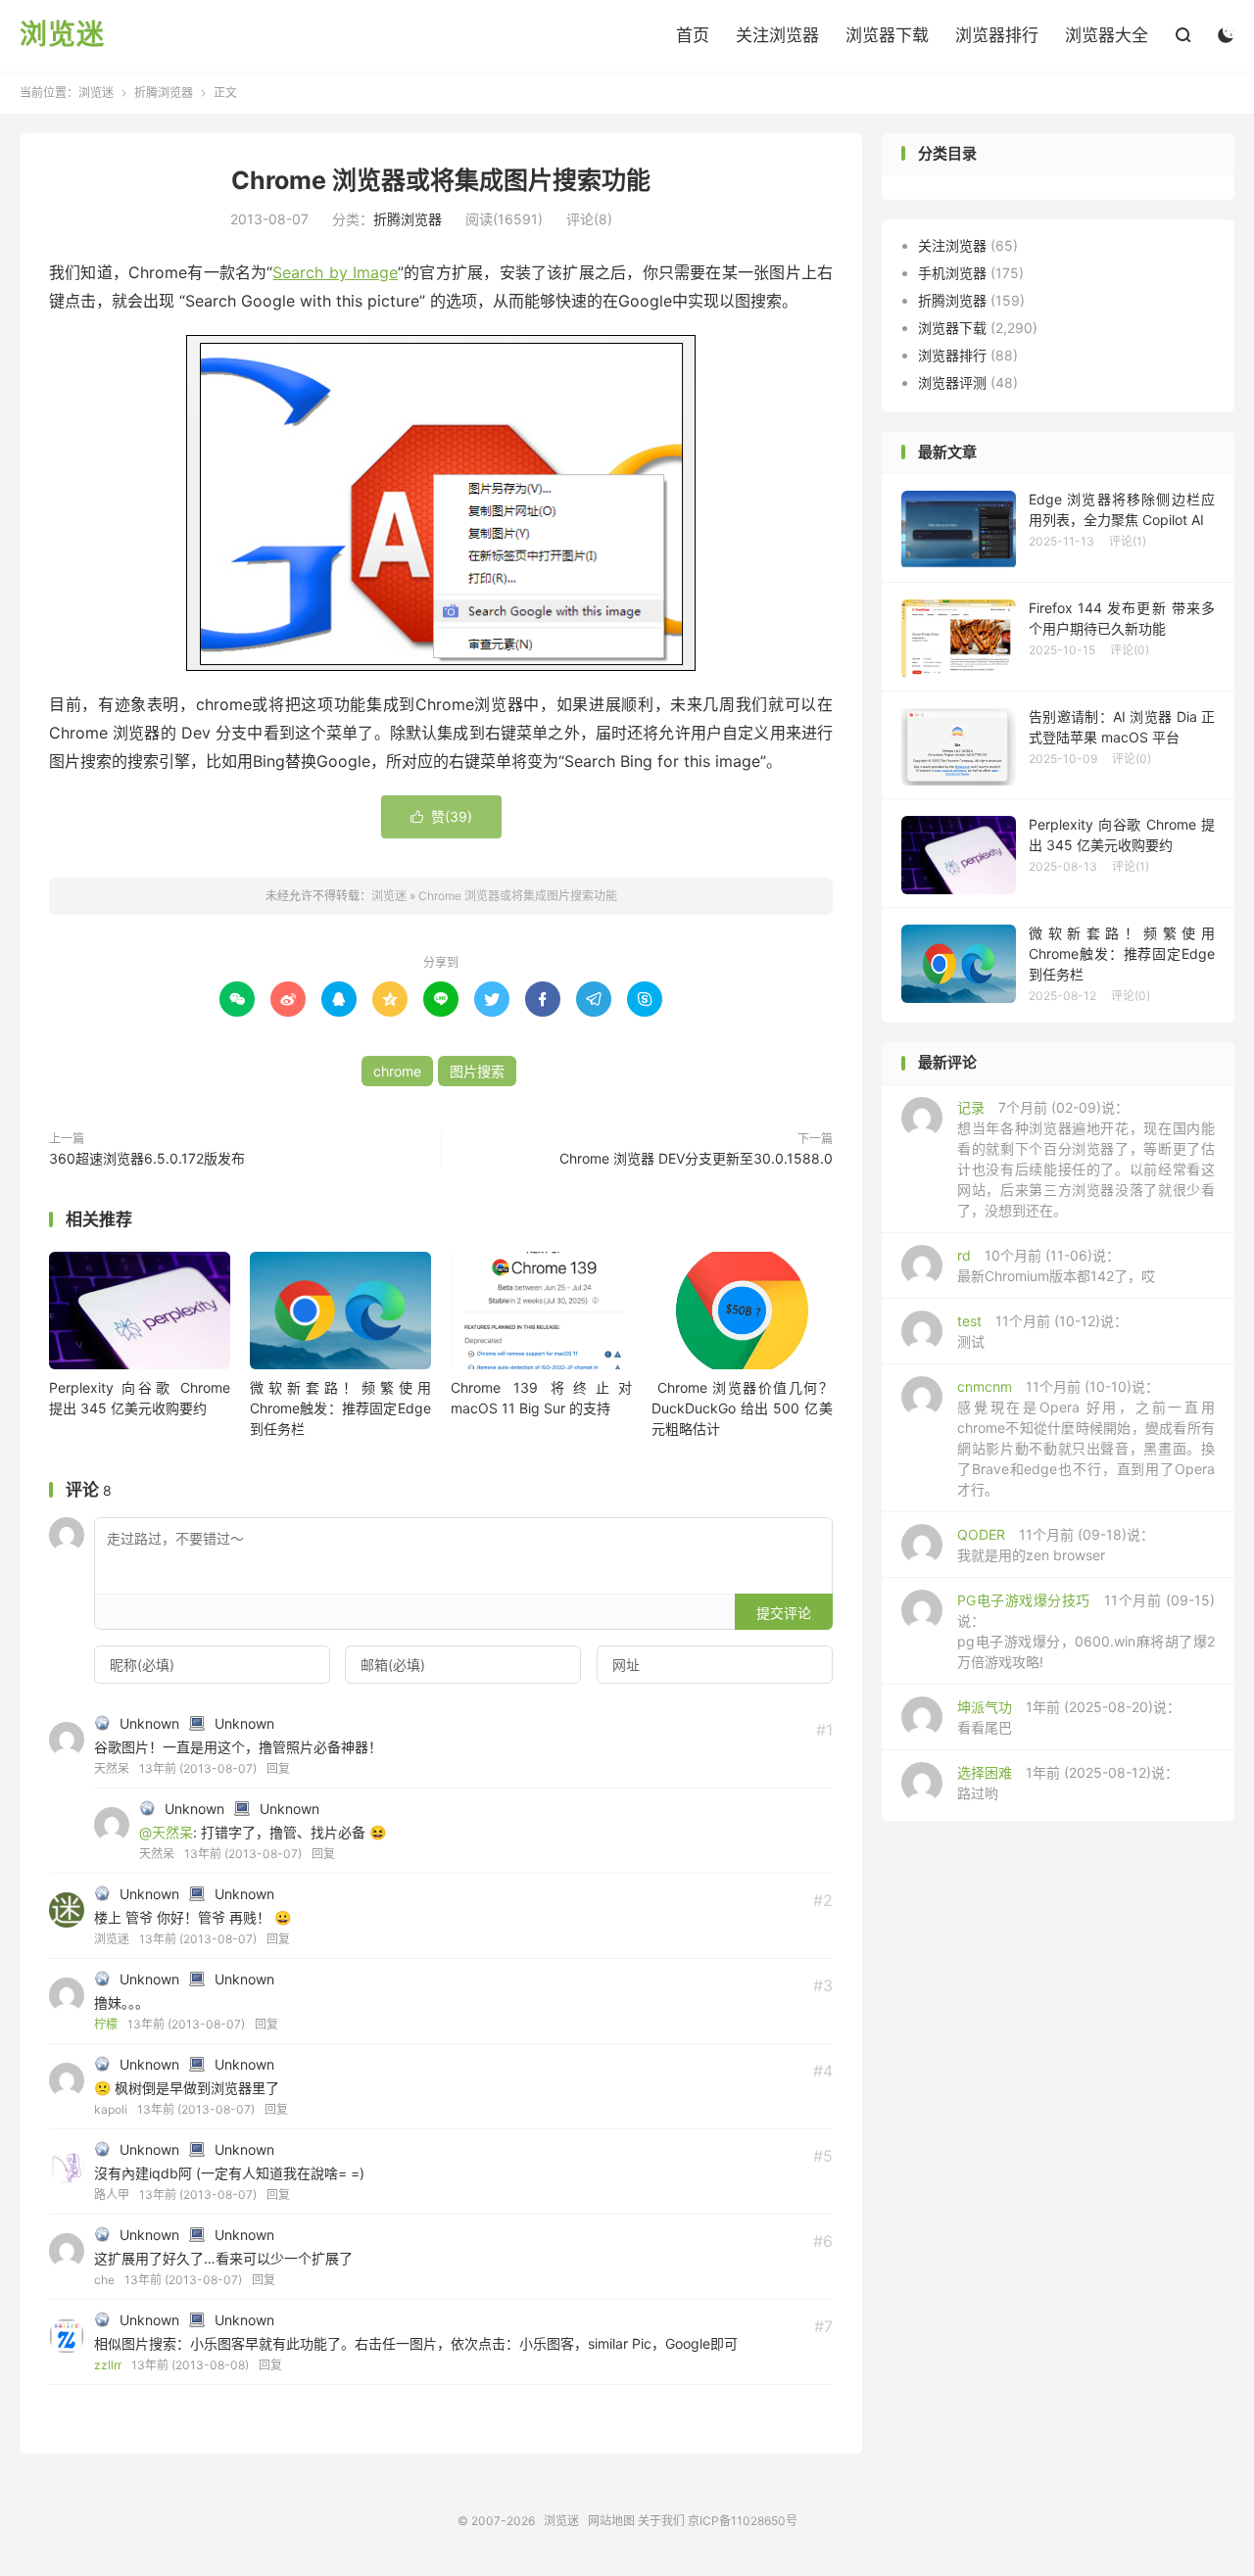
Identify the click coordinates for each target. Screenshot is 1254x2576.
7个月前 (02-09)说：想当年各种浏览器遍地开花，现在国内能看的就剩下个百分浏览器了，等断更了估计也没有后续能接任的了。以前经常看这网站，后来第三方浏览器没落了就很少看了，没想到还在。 (1086, 1159)
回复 (278, 1768)
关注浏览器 (777, 35)
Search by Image (335, 272)
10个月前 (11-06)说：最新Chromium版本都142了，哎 (1056, 1265)
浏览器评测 (952, 382)
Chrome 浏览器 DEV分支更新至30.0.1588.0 (696, 1158)
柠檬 (106, 2024)
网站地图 (611, 2521)
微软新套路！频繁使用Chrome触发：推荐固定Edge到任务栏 (340, 1408)
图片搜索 (477, 1071)
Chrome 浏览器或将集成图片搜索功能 (441, 180)
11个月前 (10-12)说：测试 (1042, 1331)
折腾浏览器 (164, 93)
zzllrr (108, 2365)
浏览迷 (62, 35)
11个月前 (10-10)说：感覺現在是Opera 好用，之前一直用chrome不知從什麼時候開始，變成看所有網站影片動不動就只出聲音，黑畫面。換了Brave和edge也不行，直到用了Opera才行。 (1086, 1438)
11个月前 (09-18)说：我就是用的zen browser (1056, 1545)
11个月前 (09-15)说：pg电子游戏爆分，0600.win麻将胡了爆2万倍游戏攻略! (1086, 1631)
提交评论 (784, 1613)
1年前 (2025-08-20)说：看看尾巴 (1069, 1717)
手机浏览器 (952, 273)
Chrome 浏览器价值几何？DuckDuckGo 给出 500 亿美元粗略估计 (742, 1408)
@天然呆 (166, 1832)
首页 (693, 35)
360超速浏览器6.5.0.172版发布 (147, 1158)
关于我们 (661, 2521)
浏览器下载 (887, 35)
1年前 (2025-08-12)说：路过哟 (1068, 1783)
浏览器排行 (997, 35)
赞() (441, 816)
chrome (397, 1071)
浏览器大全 (1107, 35)
